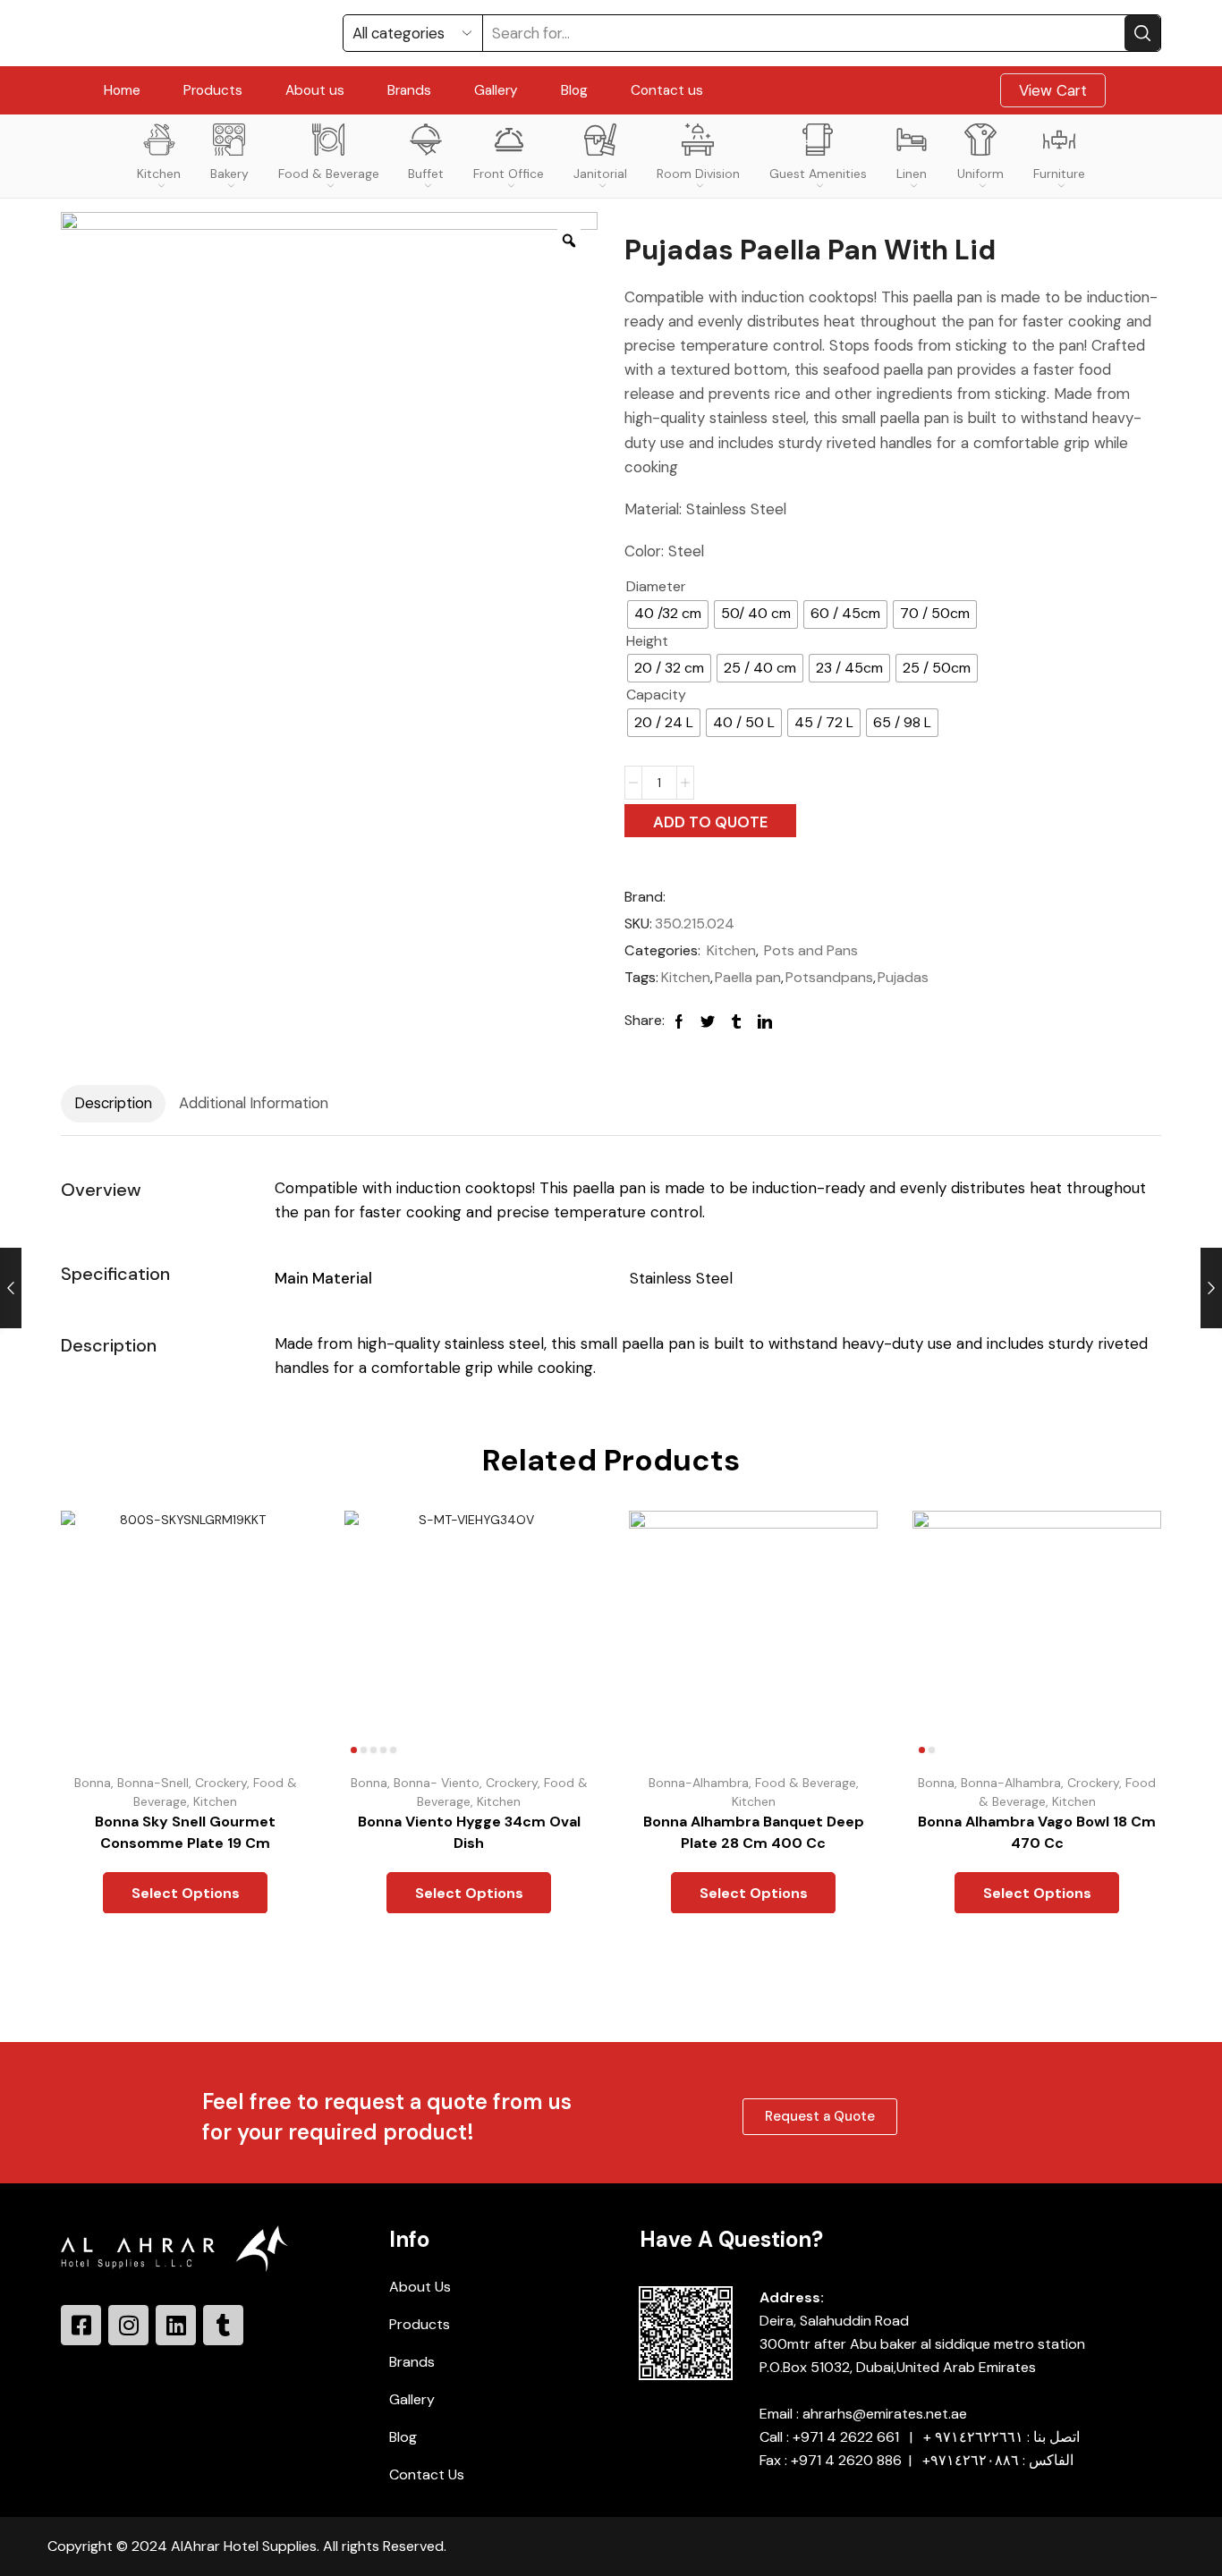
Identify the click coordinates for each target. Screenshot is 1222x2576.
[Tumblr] (223, 2325)
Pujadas (903, 977)
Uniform (980, 174)
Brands (409, 90)
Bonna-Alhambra (698, 1783)
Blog (574, 90)
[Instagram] (128, 2325)
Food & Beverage (329, 174)
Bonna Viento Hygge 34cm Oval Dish (469, 1832)
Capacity (656, 695)
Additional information (254, 1103)
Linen (912, 174)
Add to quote (710, 822)
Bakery (229, 174)
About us (315, 90)
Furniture (1059, 174)
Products (213, 90)
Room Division (698, 174)
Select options (276, 1681)
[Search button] (1142, 33)
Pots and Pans (811, 950)
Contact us (667, 90)
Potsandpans (829, 977)
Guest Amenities (818, 174)
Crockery (221, 1783)
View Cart (1053, 90)
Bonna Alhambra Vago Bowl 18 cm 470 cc (1037, 1832)
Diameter (656, 586)
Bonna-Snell (153, 1783)
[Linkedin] (176, 2325)
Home (122, 90)
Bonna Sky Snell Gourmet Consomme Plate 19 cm (185, 1832)
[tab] (113, 1104)
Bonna (93, 1783)
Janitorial (600, 174)
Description (113, 1103)
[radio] (668, 614)
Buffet (426, 174)
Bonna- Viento (437, 1783)
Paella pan (748, 977)
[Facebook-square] (81, 2325)
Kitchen (159, 174)
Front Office (509, 174)
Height (647, 641)
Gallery (496, 90)
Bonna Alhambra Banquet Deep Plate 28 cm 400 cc (753, 1832)
